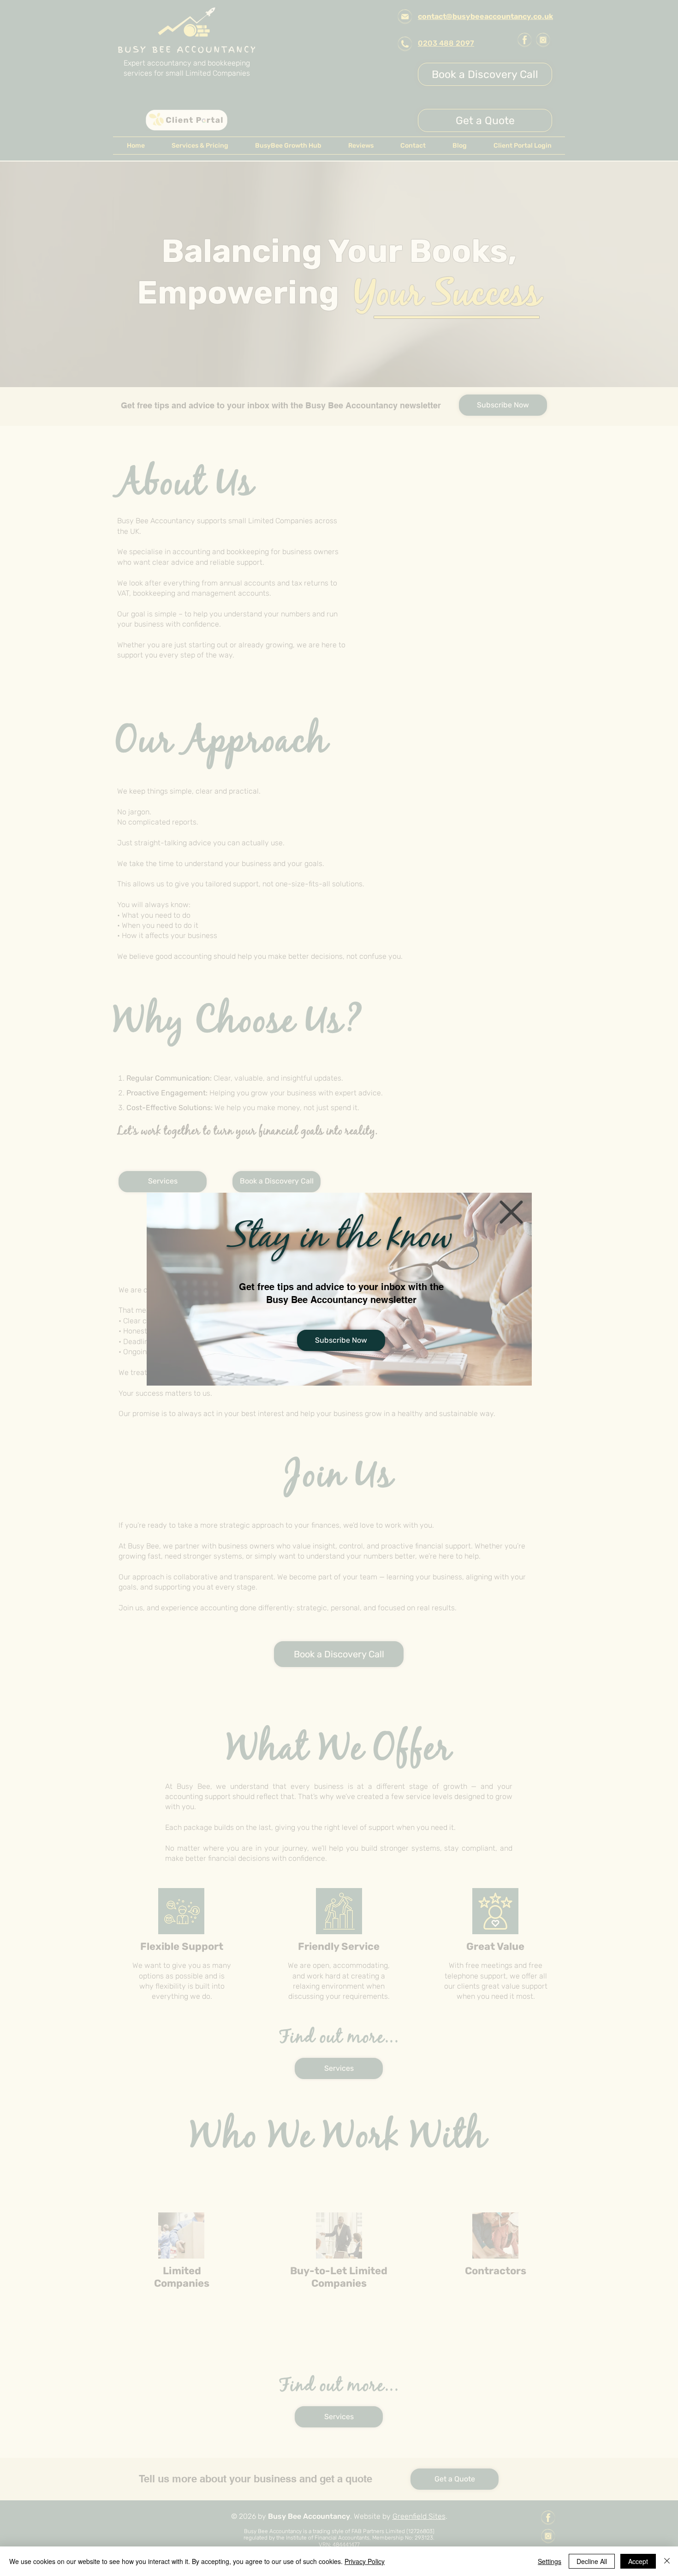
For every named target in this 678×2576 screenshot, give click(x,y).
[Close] (667, 2561)
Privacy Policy (365, 2561)
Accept (638, 2561)
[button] (511, 1212)
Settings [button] (550, 2561)
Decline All (592, 2561)
